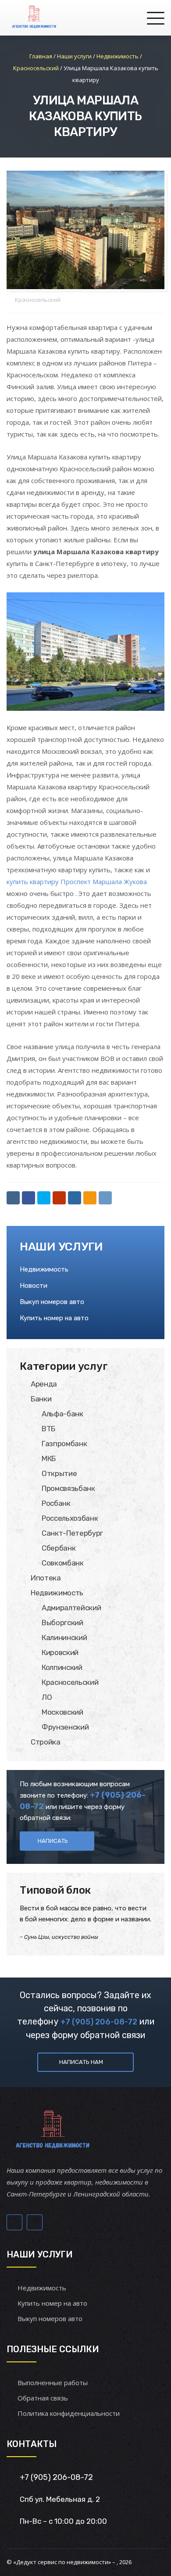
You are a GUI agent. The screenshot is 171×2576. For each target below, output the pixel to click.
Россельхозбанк (70, 1518)
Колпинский (62, 1667)
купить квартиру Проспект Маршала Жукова (77, 881)
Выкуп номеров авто (52, 1302)
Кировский (60, 1652)
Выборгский (62, 1623)
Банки (41, 1399)
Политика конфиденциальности (69, 2413)
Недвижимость (44, 1269)
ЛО (47, 1697)
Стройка (46, 1742)
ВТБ (48, 1429)
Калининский (64, 1637)
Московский (62, 1712)
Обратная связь (43, 2398)
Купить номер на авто (54, 1318)
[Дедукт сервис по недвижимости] (33, 18)
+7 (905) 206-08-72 (99, 2022)
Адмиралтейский (71, 1608)
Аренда (44, 1384)
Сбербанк (59, 1548)
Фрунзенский (65, 1727)
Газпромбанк (64, 1444)
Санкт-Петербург (72, 1533)
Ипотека (46, 1578)
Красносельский (38, 300)
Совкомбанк (63, 1563)
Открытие (59, 1473)
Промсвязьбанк (68, 1488)
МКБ (49, 1458)
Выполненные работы (53, 2383)
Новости (34, 1286)
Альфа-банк (62, 1414)
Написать (53, 1841)
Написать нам (81, 2062)
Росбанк (56, 1503)
